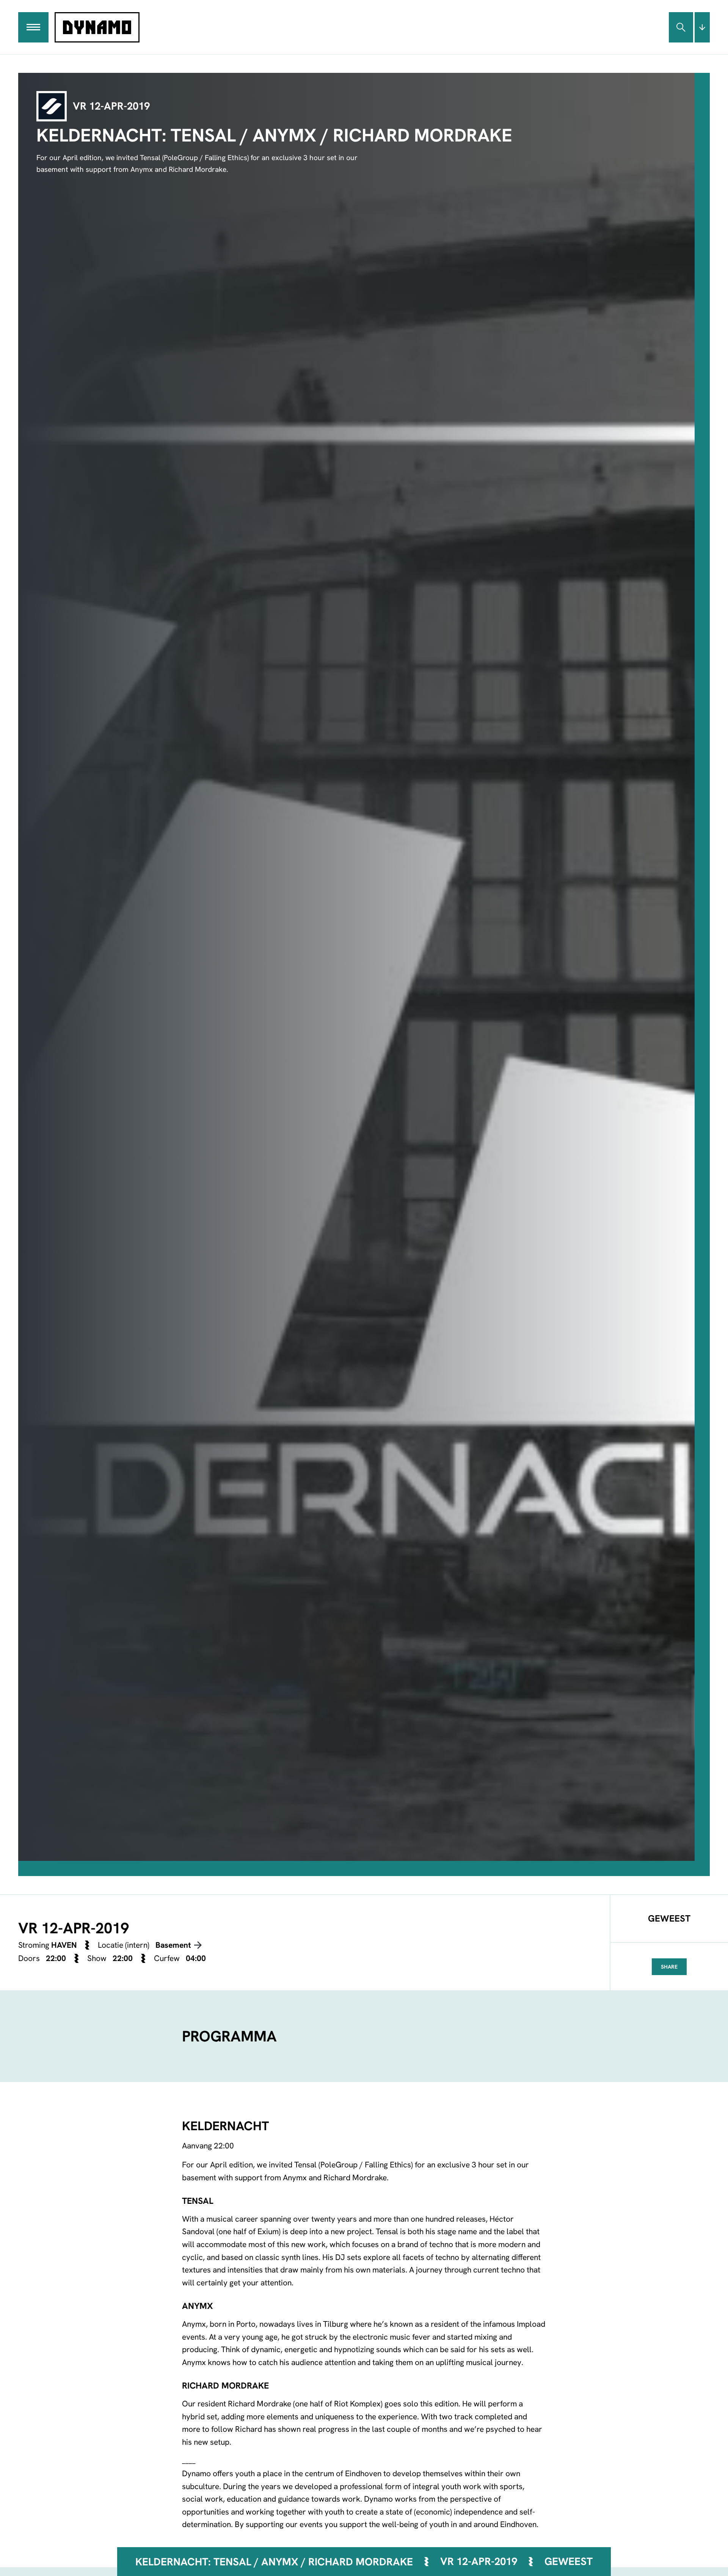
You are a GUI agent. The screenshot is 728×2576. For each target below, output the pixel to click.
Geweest (569, 2561)
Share (669, 1967)
